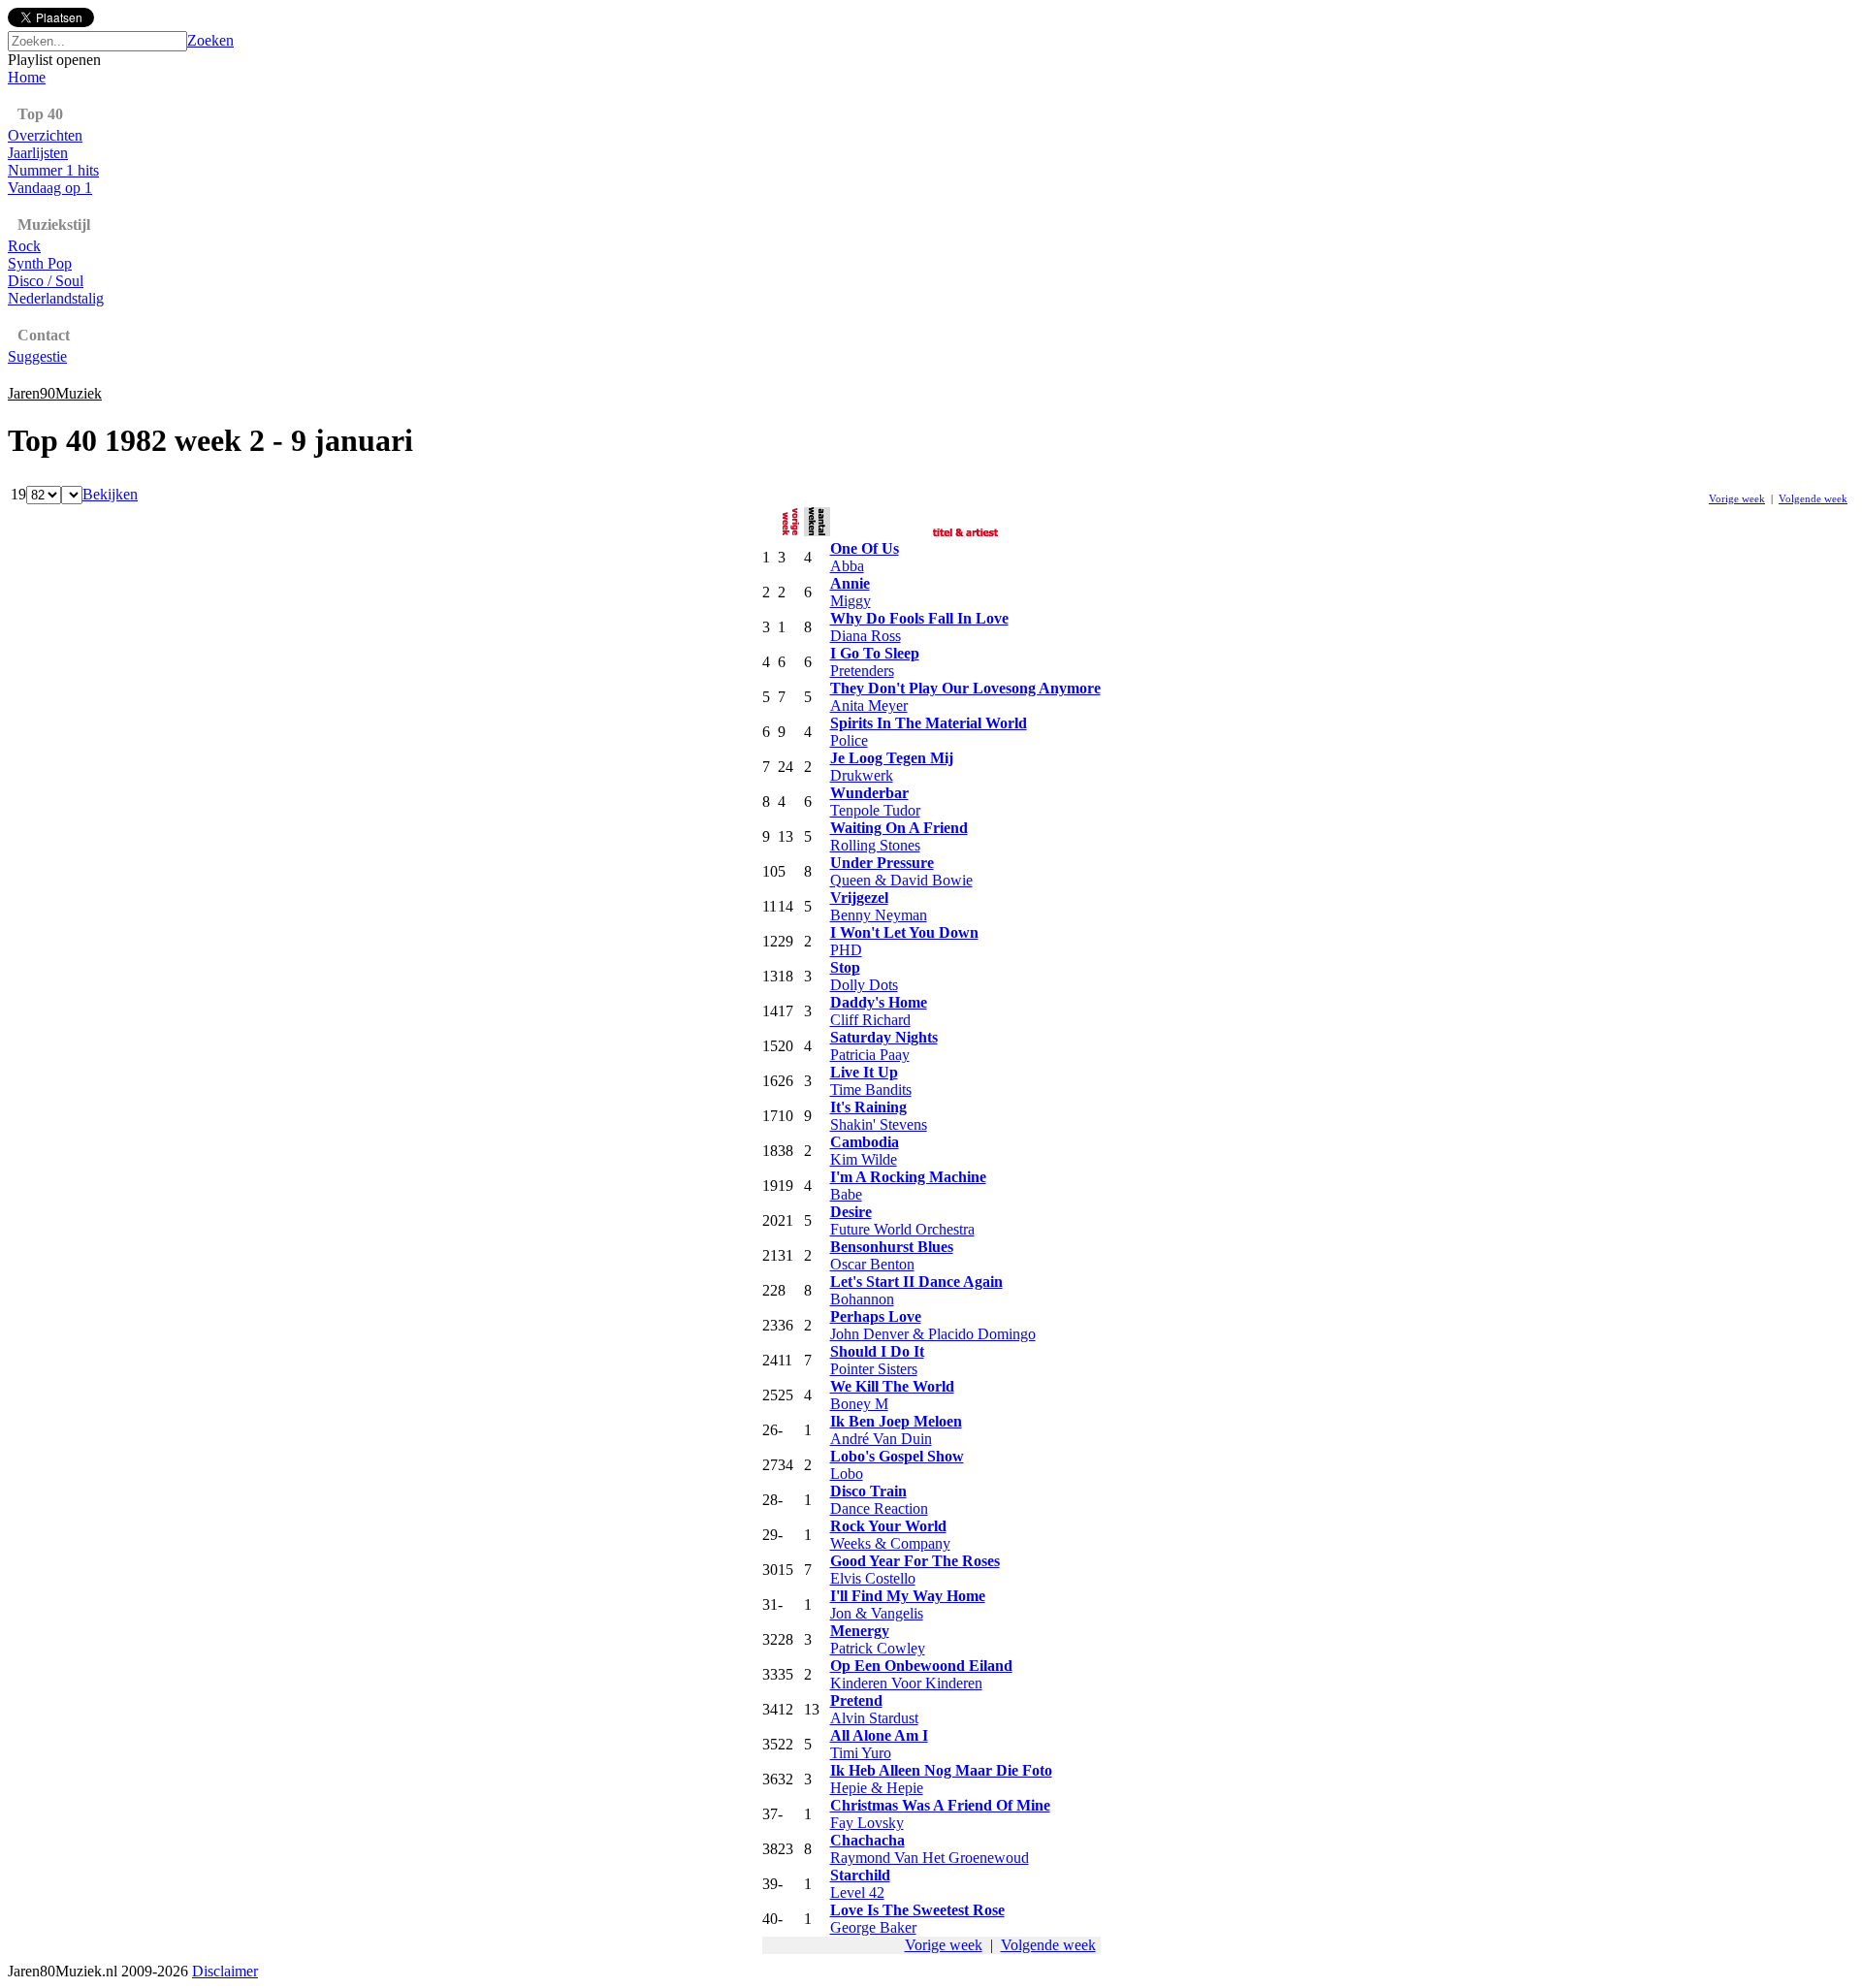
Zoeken (210, 40)
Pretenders (862, 671)
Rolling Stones (875, 845)
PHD (846, 950)
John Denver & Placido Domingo (933, 1334)
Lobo (847, 1474)
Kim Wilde (864, 1159)
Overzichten (45, 135)
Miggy (851, 601)
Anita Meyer (869, 705)
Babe (846, 1194)
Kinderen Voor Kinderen (906, 1683)
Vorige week (1737, 498)
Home (27, 77)
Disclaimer (225, 1971)
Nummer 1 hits (53, 170)
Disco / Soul (46, 281)
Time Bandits (871, 1090)
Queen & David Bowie (901, 880)
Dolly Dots (864, 985)
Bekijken (110, 494)
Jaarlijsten (38, 153)
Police (849, 740)
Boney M (859, 1404)
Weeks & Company (890, 1543)
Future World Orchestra (902, 1229)
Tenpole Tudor (875, 810)
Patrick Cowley (878, 1648)
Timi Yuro (861, 1753)
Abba (847, 566)
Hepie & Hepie (877, 1788)
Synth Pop (40, 263)
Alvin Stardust (874, 1718)
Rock (24, 246)
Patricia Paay (870, 1055)
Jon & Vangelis (877, 1613)
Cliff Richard (870, 1020)
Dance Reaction (879, 1508)
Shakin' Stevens (879, 1124)
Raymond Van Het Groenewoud (930, 1858)
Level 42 (857, 1892)
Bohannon (862, 1299)
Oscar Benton (872, 1264)
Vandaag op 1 (50, 188)
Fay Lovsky (867, 1823)
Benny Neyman (879, 915)
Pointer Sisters (874, 1369)
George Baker (873, 1927)
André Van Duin (881, 1439)
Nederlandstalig (56, 298)
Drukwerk (862, 775)
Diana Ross (866, 636)
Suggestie (37, 356)
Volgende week (1813, 498)
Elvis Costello (873, 1578)
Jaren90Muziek (55, 393)
